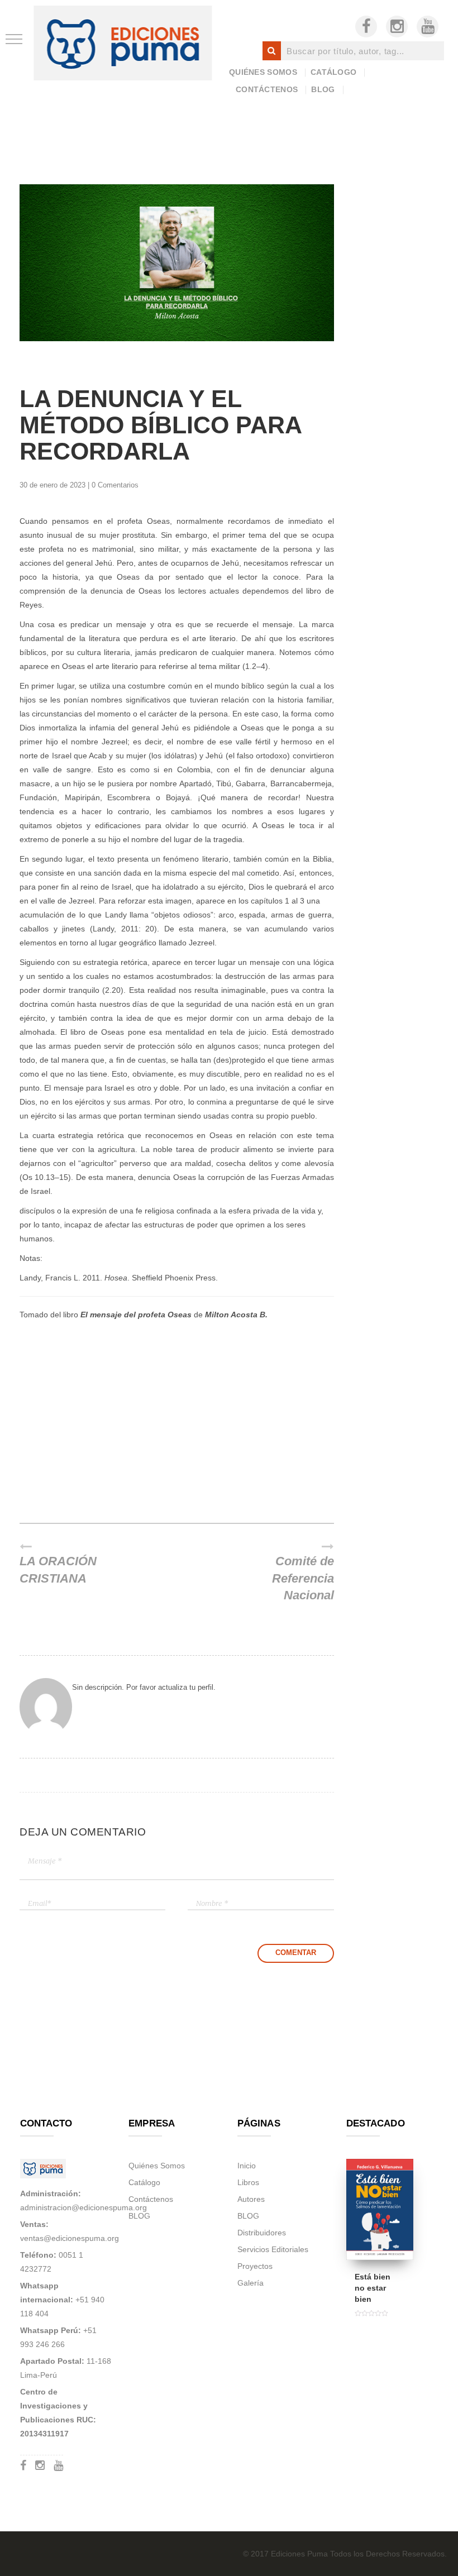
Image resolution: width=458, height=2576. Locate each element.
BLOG (323, 89)
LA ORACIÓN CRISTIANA (58, 1570)
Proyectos (255, 2266)
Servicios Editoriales (273, 2249)
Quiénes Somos (263, 72)
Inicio (247, 2166)
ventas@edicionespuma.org (70, 2238)
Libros (248, 2182)
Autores (251, 2199)
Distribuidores (262, 2233)
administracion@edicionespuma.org (84, 2207)
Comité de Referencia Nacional (303, 1579)
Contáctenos (267, 89)
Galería (251, 2283)
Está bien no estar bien (373, 2288)
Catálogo (333, 72)
